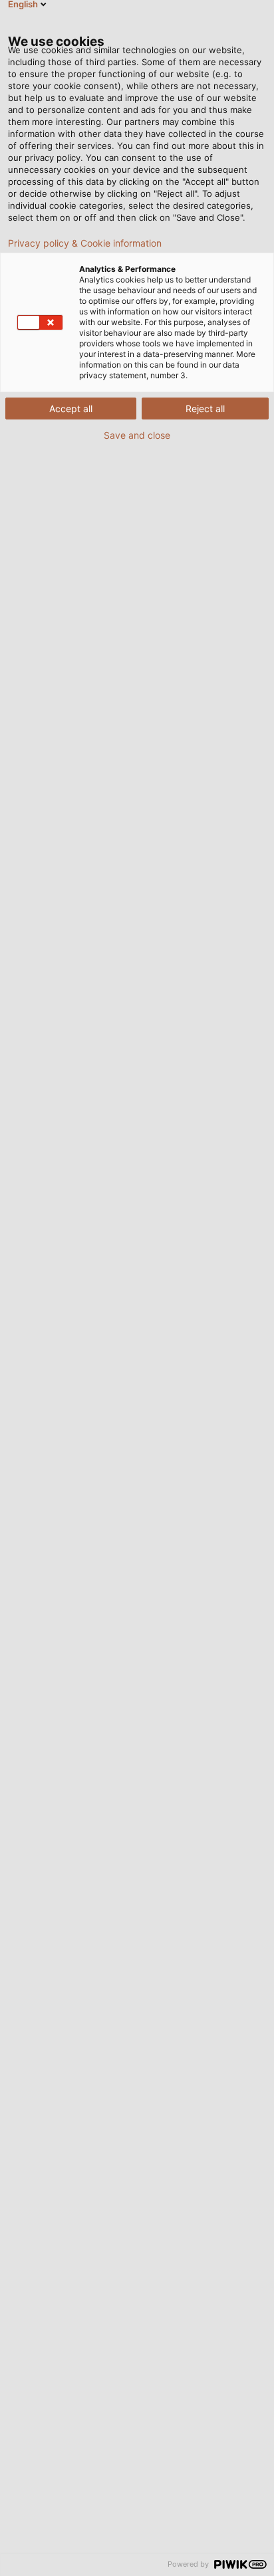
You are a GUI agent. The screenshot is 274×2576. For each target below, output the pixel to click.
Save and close (137, 435)
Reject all (205, 409)
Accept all (71, 409)
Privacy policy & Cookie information (85, 243)
